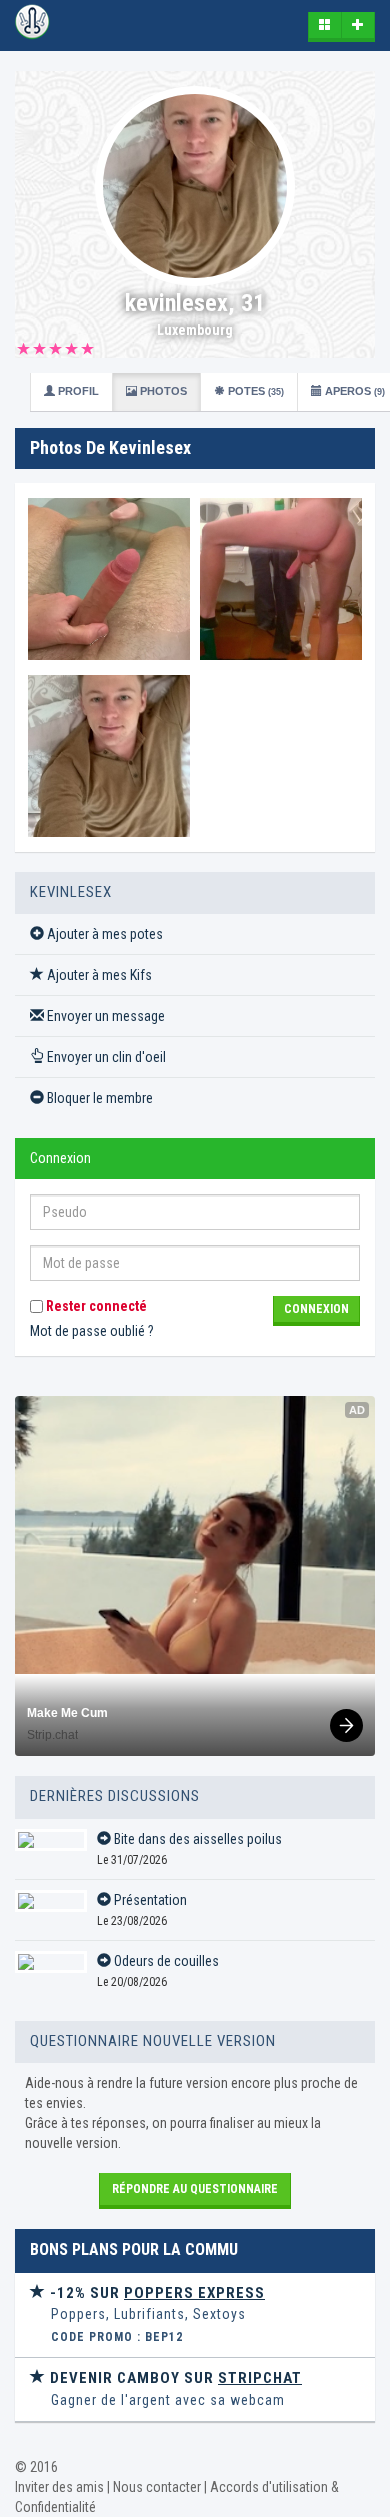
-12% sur (155, 2293)
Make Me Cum (67, 1713)
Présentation (149, 1900)
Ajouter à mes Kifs (98, 975)
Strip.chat (52, 1735)
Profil (77, 391)
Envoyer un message (104, 1016)
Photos (162, 391)
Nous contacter (157, 2487)
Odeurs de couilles (165, 1961)
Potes (254, 391)
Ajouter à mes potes (103, 934)
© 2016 (36, 2467)
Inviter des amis (59, 2487)
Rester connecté (95, 1306)
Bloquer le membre (98, 1098)
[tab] (195, 2315)
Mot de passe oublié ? (92, 1331)
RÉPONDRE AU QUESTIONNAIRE (195, 2189)
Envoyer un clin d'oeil (105, 1057)
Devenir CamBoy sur (174, 2378)
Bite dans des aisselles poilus (196, 1839)
